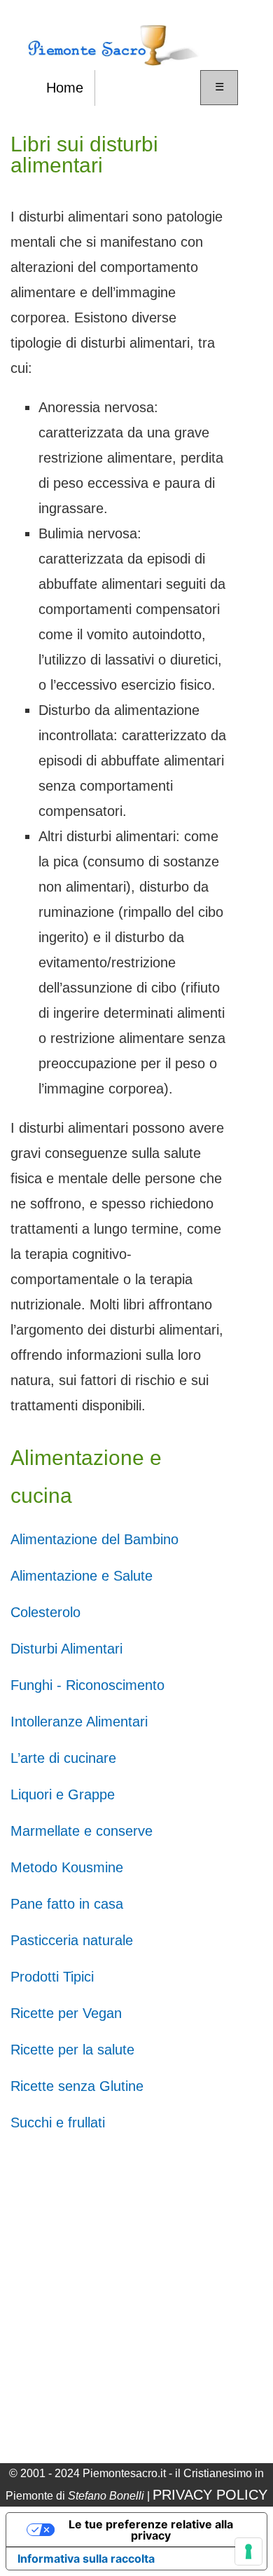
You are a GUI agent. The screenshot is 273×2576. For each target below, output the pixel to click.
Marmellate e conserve (82, 1831)
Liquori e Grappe (63, 1794)
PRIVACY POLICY (210, 2495)
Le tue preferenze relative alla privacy (151, 2530)
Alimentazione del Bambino (94, 1539)
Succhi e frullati (58, 2122)
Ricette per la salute (72, 2050)
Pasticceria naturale (72, 1940)
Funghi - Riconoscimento (87, 1685)
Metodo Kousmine (67, 1867)
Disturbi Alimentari (66, 1649)
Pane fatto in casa (67, 1904)
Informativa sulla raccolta (86, 2558)
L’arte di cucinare (63, 1758)
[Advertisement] (136, 2298)
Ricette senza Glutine (77, 2086)
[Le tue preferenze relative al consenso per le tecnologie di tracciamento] (248, 2551)
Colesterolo (45, 1612)
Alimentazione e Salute (82, 1576)
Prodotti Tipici (52, 1977)
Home (65, 88)
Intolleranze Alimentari (79, 1722)
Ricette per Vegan (66, 2013)
